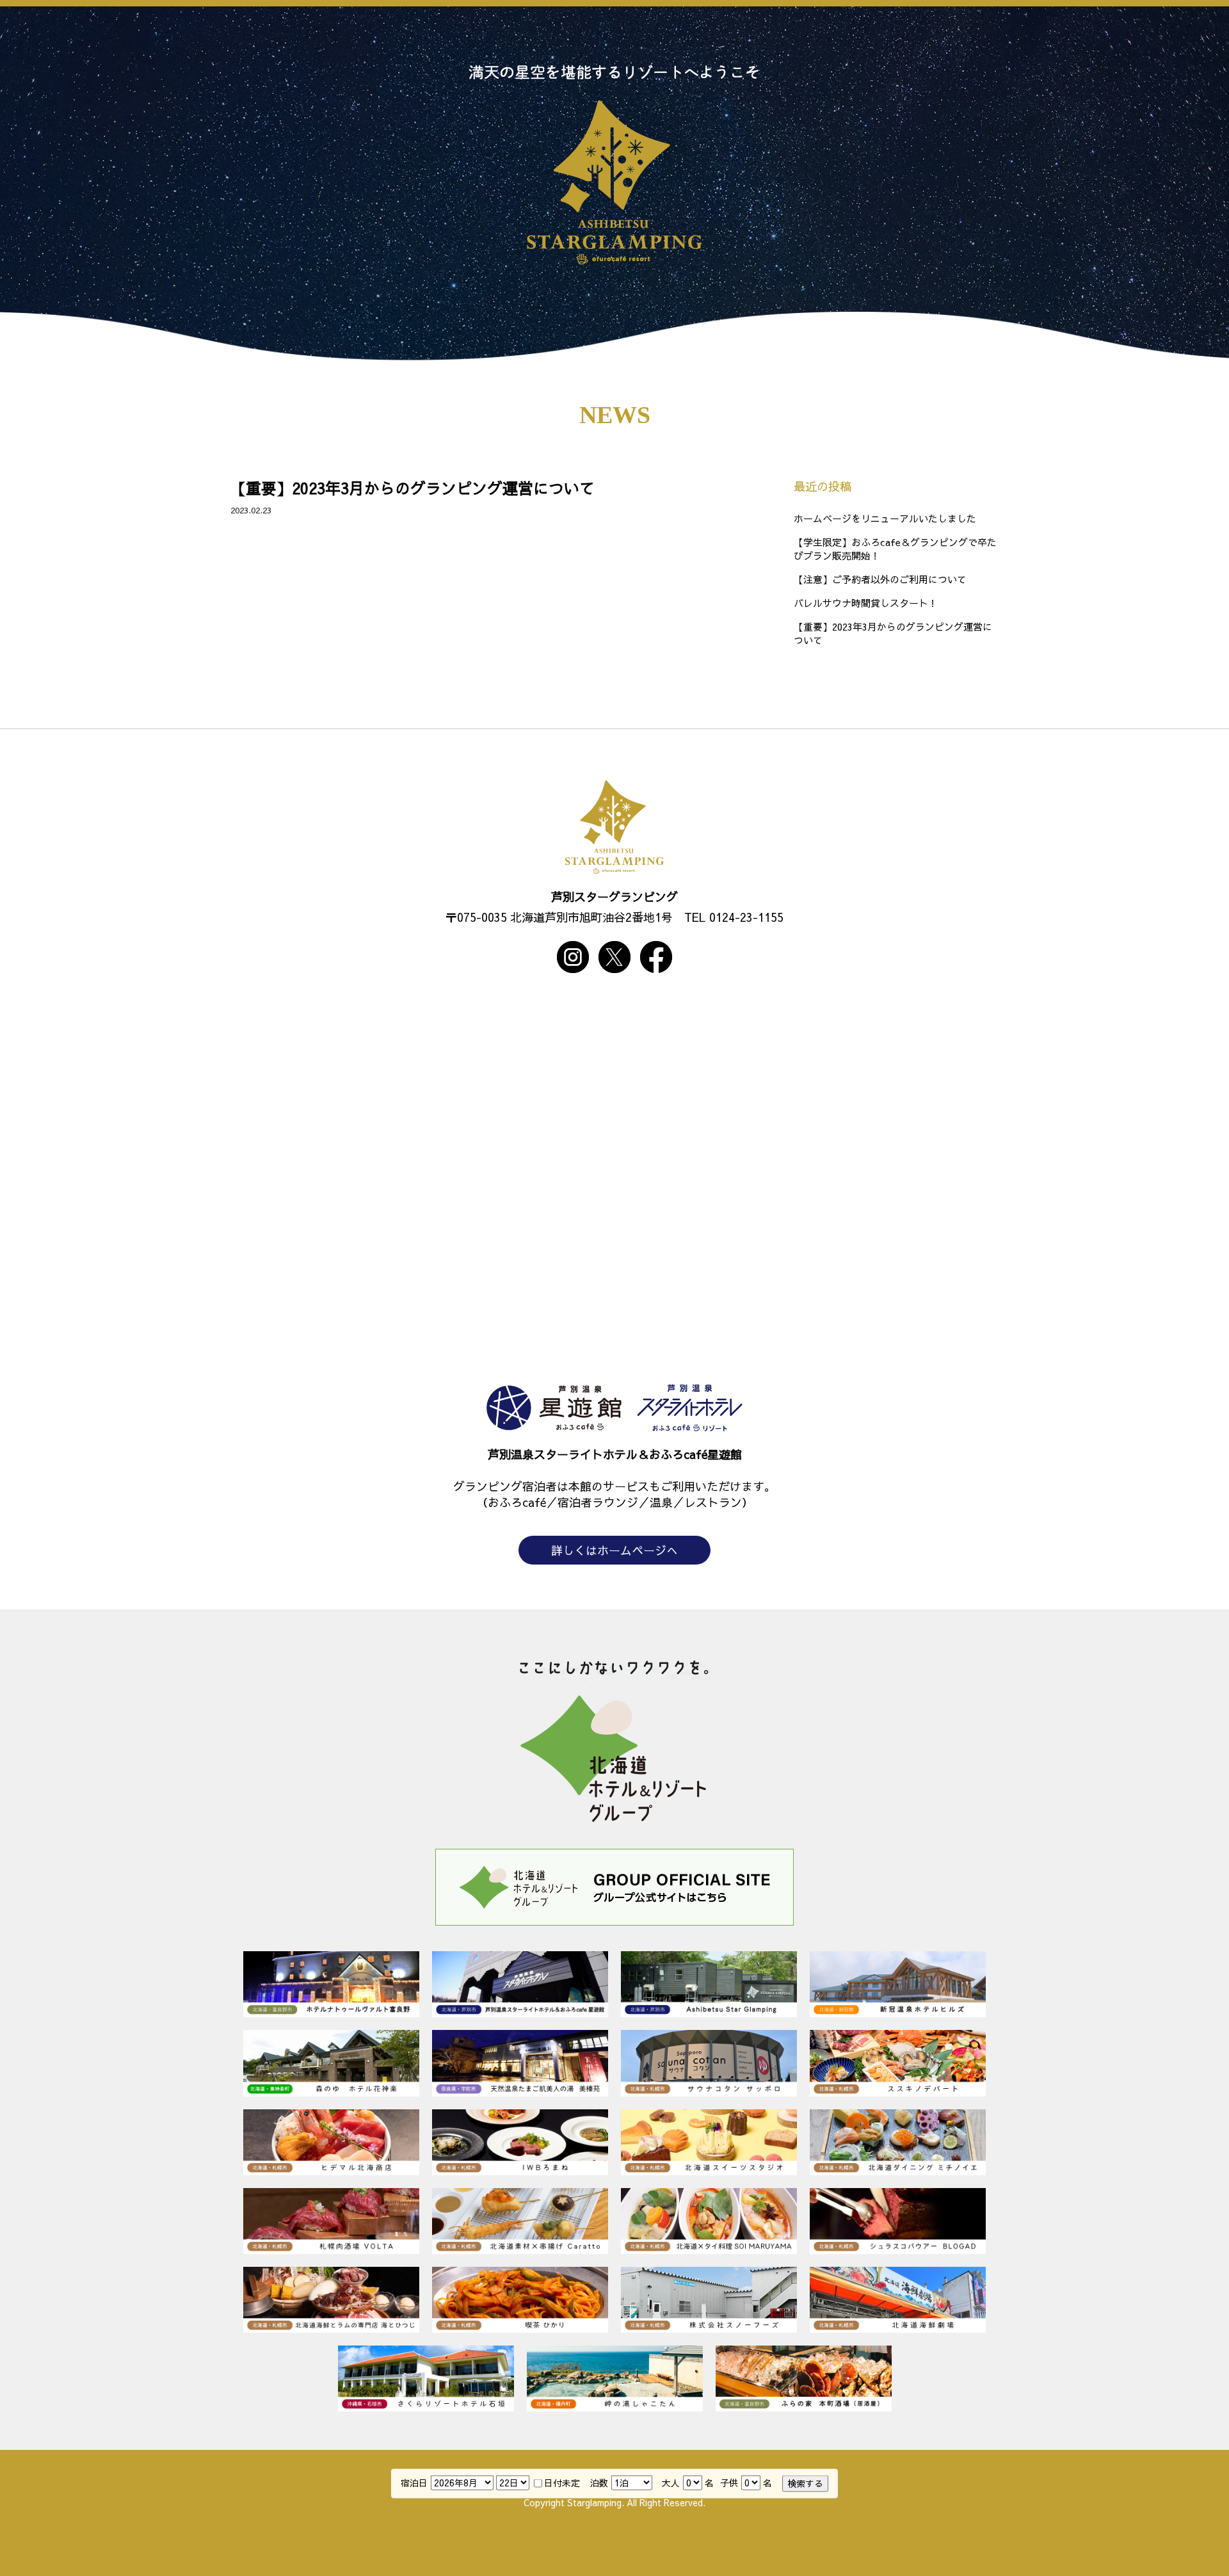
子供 (729, 2483)
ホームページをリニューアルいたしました (885, 518)
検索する (805, 2483)
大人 (671, 2483)
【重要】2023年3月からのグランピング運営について (413, 488)
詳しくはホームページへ (614, 1550)
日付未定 (562, 2483)
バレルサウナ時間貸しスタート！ (866, 603)
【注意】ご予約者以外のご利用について (880, 579)
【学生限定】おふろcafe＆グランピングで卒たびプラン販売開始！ (895, 549)
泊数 (599, 2483)
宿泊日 (414, 2483)
